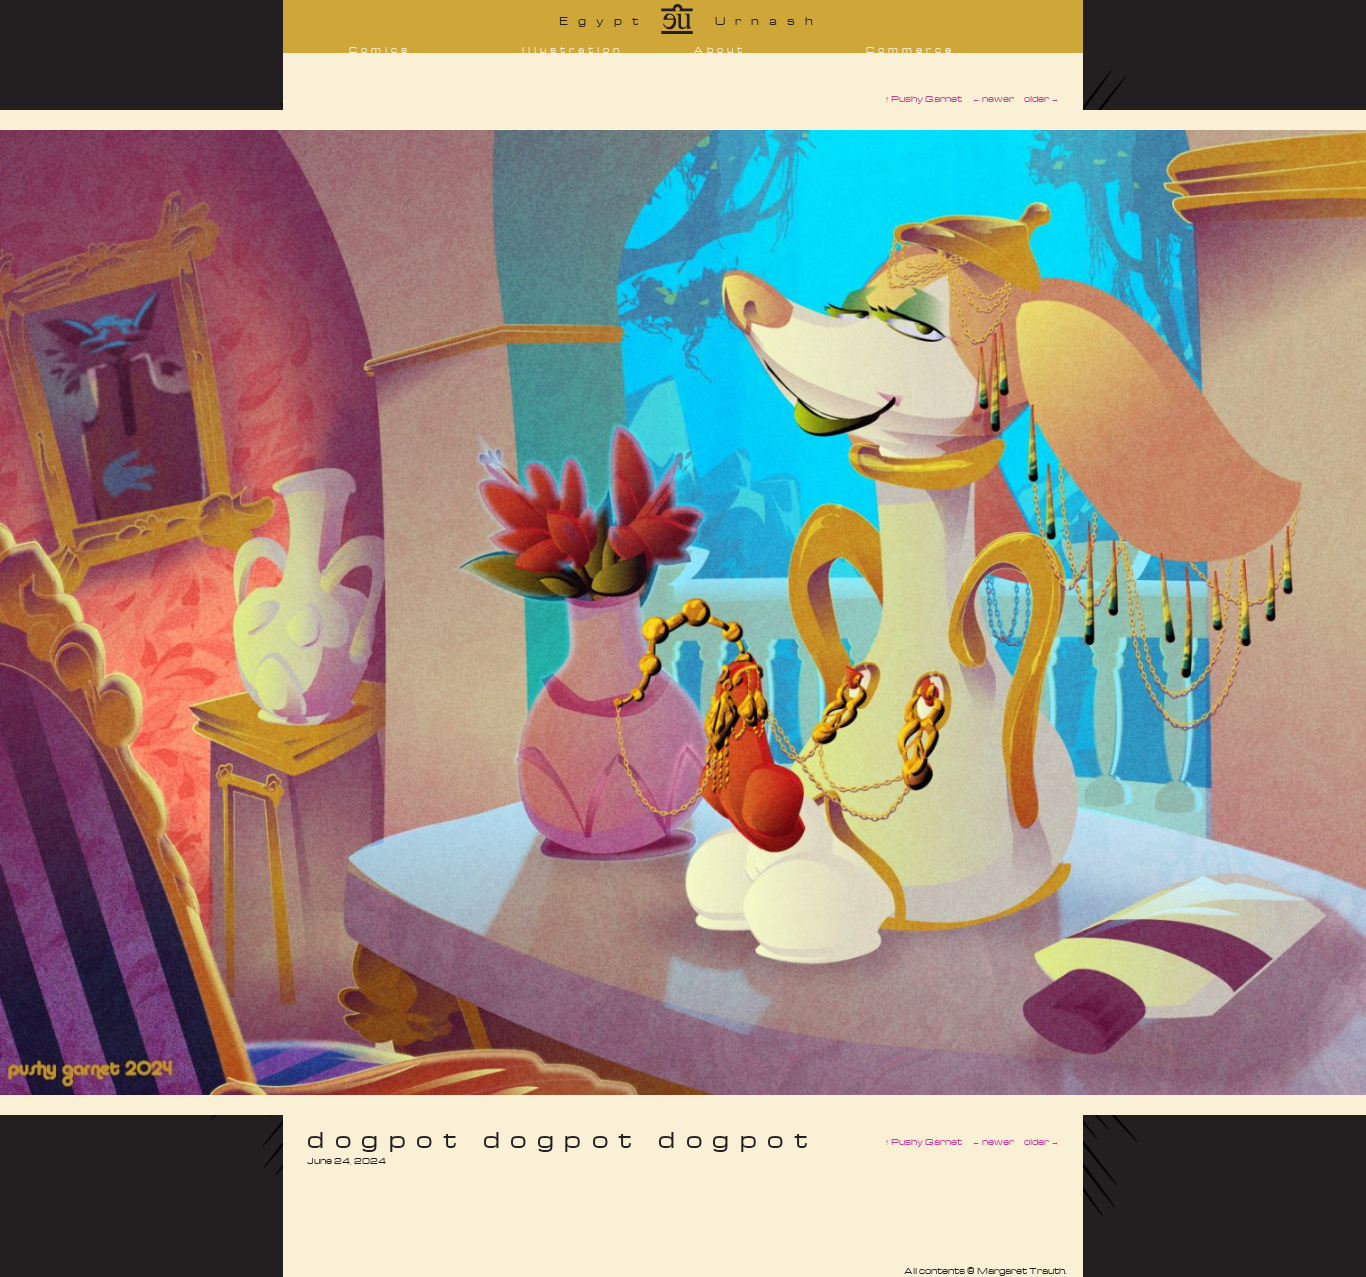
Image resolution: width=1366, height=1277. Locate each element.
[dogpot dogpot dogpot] (683, 1089)
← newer (993, 1141)
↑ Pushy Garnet (923, 1141)
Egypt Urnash (691, 20)
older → (1041, 1141)
